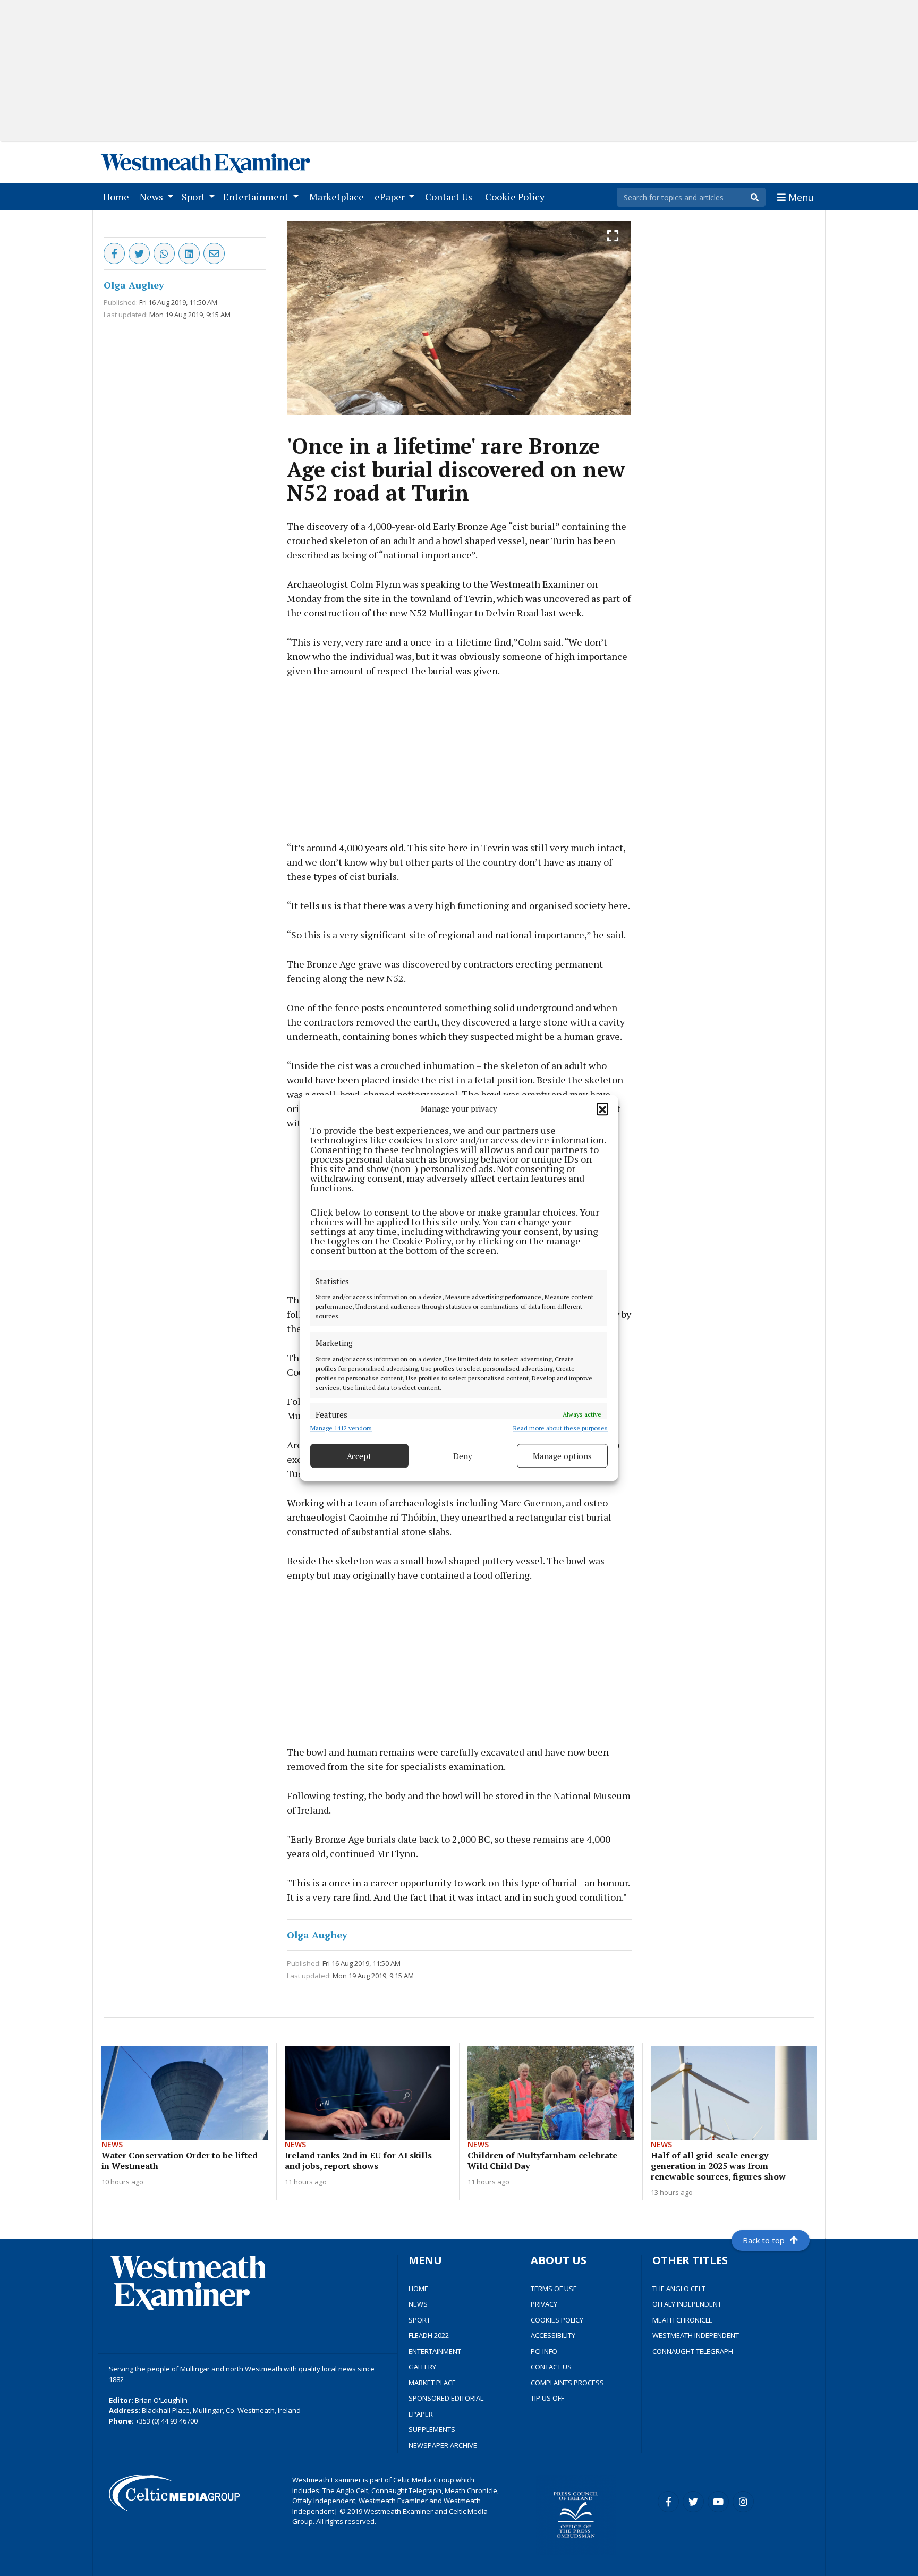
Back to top (764, 2240)
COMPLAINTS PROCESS (567, 2383)
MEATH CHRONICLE (682, 2320)
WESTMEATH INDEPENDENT (696, 2335)
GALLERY (422, 2367)
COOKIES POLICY (557, 2320)
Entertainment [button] (257, 197)
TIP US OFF (547, 2398)
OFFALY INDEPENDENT (687, 2304)
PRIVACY (544, 2304)
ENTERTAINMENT (435, 2351)
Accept (359, 1456)
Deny (463, 1456)
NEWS (418, 2304)
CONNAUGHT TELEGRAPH (693, 2351)
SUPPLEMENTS (432, 2429)
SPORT (419, 2320)
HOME (418, 2289)
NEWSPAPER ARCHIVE (443, 2445)
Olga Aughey (134, 285)
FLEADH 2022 (429, 2335)
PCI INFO (544, 2351)
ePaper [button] (391, 197)
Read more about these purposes (560, 1429)
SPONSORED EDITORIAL (446, 2398)
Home (118, 196)
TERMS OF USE (554, 2289)
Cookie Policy (517, 196)
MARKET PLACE (432, 2383)
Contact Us (451, 196)
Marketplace (339, 196)
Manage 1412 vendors (341, 1429)
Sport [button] (194, 197)
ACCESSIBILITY (553, 2335)
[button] (602, 1109)
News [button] (152, 197)
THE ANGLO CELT (679, 2289)
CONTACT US (551, 2367)
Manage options (562, 1456)
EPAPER (421, 2414)
